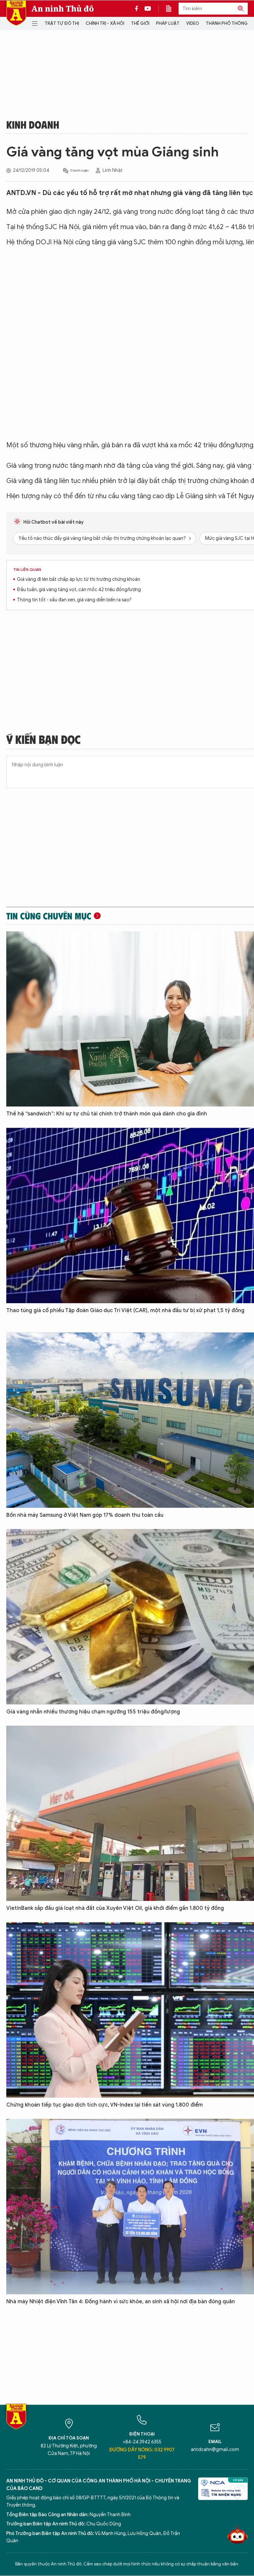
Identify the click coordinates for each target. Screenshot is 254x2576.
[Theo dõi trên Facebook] (138, 9)
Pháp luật (168, 23)
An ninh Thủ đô (63, 9)
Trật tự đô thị (62, 23)
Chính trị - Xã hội (105, 23)
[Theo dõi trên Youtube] (148, 9)
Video (193, 23)
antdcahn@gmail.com (215, 2450)
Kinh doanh (33, 124)
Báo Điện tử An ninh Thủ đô (16, 13)
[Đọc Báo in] (172, 9)
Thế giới (140, 23)
